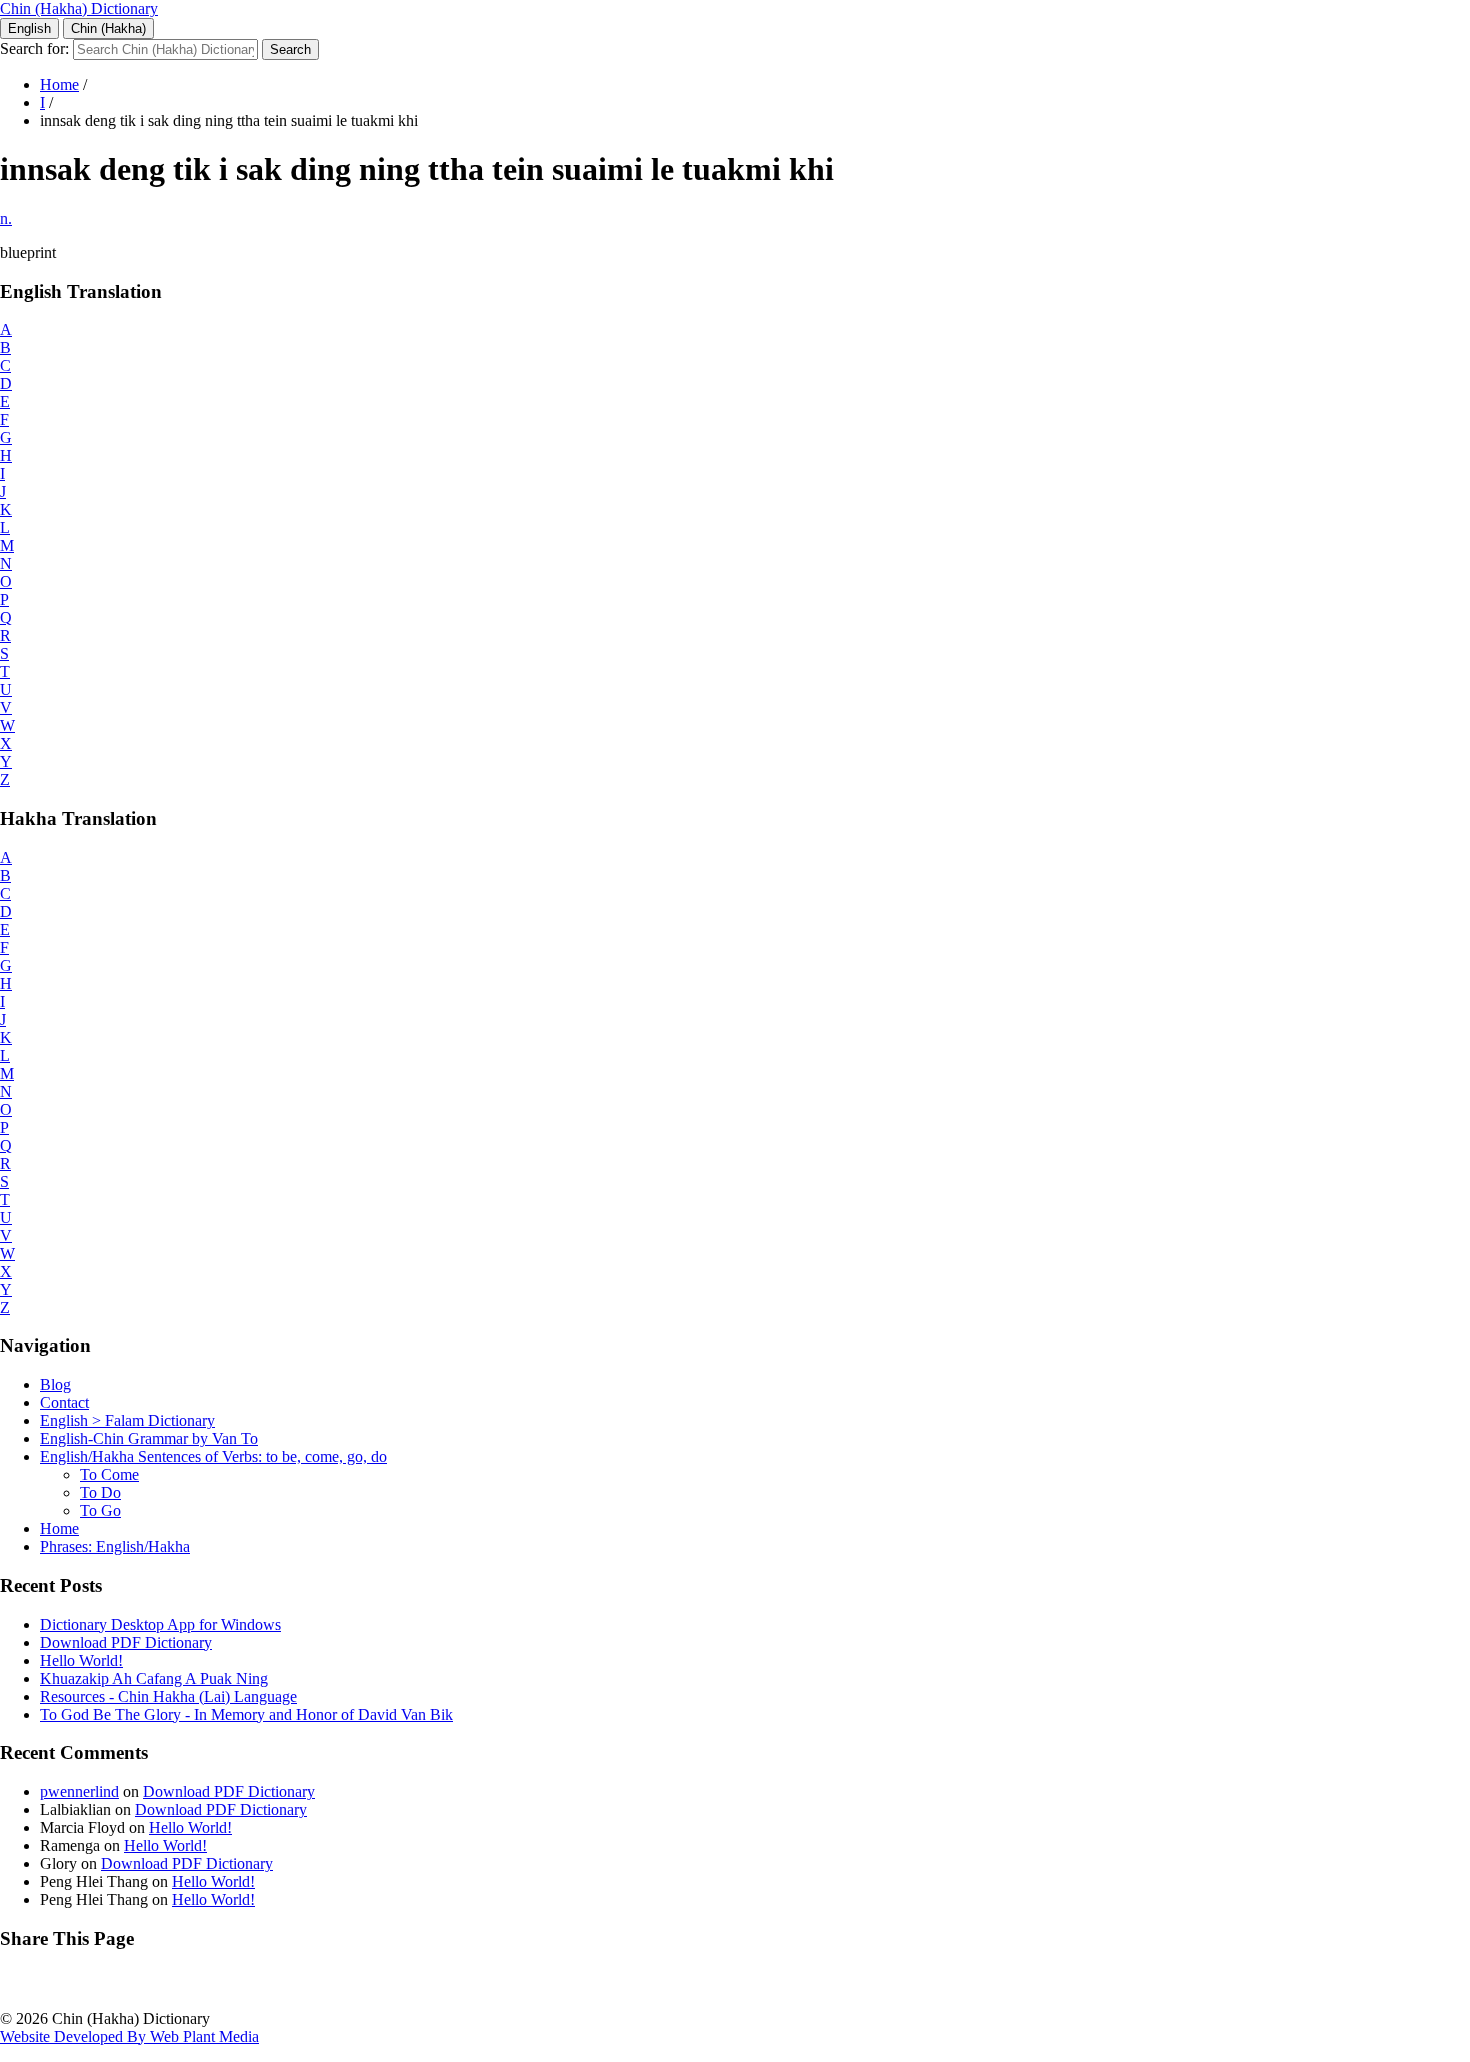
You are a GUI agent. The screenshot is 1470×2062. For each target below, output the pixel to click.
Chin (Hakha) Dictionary (79, 8)
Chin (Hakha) (108, 28)
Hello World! (81, 1660)
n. (6, 218)
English (29, 28)
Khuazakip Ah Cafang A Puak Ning (154, 1678)
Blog (55, 1384)
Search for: (34, 48)
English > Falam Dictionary (127, 1420)
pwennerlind (79, 1791)
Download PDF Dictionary (126, 1642)
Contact (64, 1402)
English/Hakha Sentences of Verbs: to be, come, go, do (213, 1456)
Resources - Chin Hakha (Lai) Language (168, 1696)
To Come (109, 1474)
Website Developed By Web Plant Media (129, 2036)
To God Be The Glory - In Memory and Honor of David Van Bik (246, 1714)
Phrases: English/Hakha (115, 1546)
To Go (100, 1510)
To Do (100, 1492)
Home (59, 84)
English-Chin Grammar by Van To (149, 1438)
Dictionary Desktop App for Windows (160, 1624)
